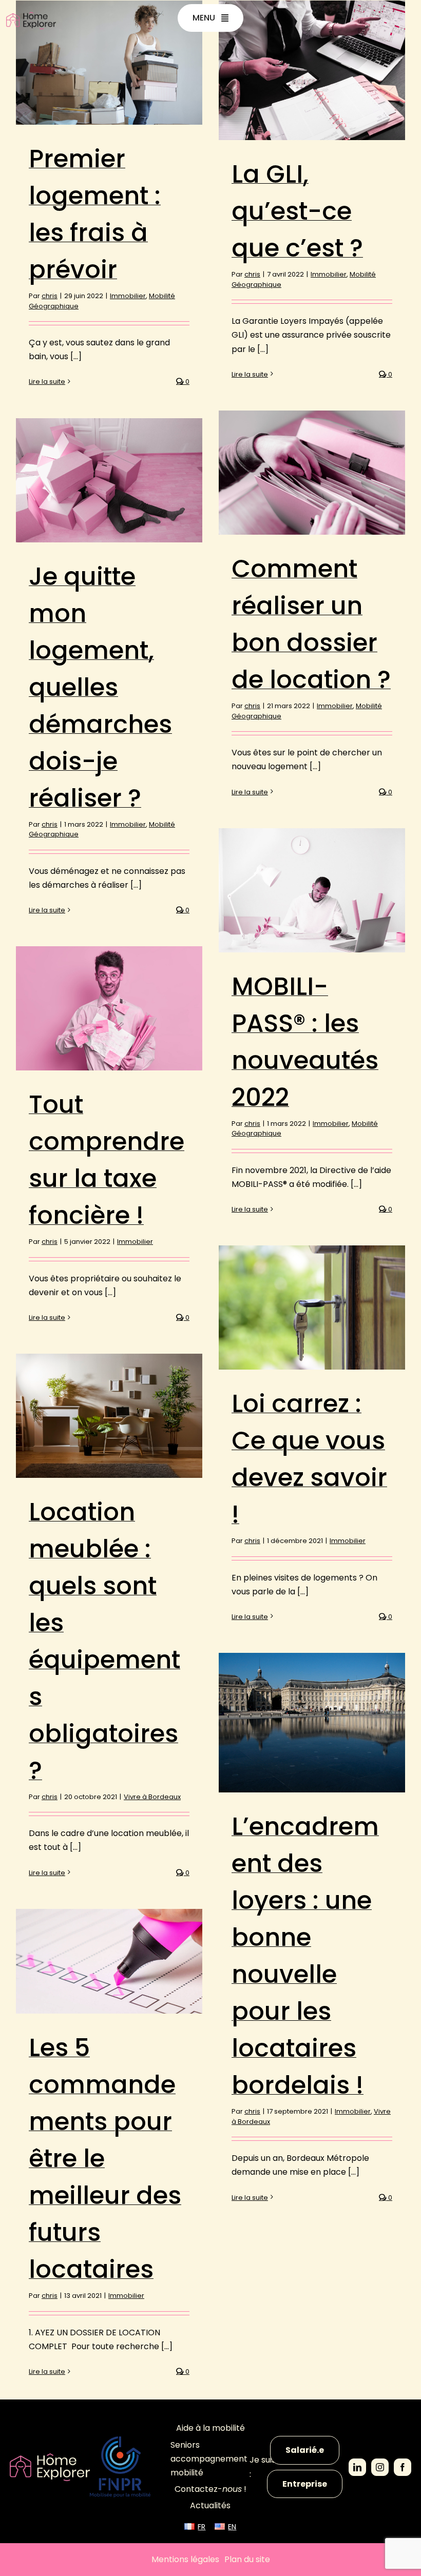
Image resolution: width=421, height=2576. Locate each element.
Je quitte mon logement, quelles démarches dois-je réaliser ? (100, 687)
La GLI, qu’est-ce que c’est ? (297, 211)
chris (50, 296)
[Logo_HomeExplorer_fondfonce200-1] (50, 2457)
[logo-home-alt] (31, 16)
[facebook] (403, 2467)
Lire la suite (47, 382)
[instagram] (380, 2467)
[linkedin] (357, 2467)
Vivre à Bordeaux (152, 1797)
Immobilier (128, 296)
